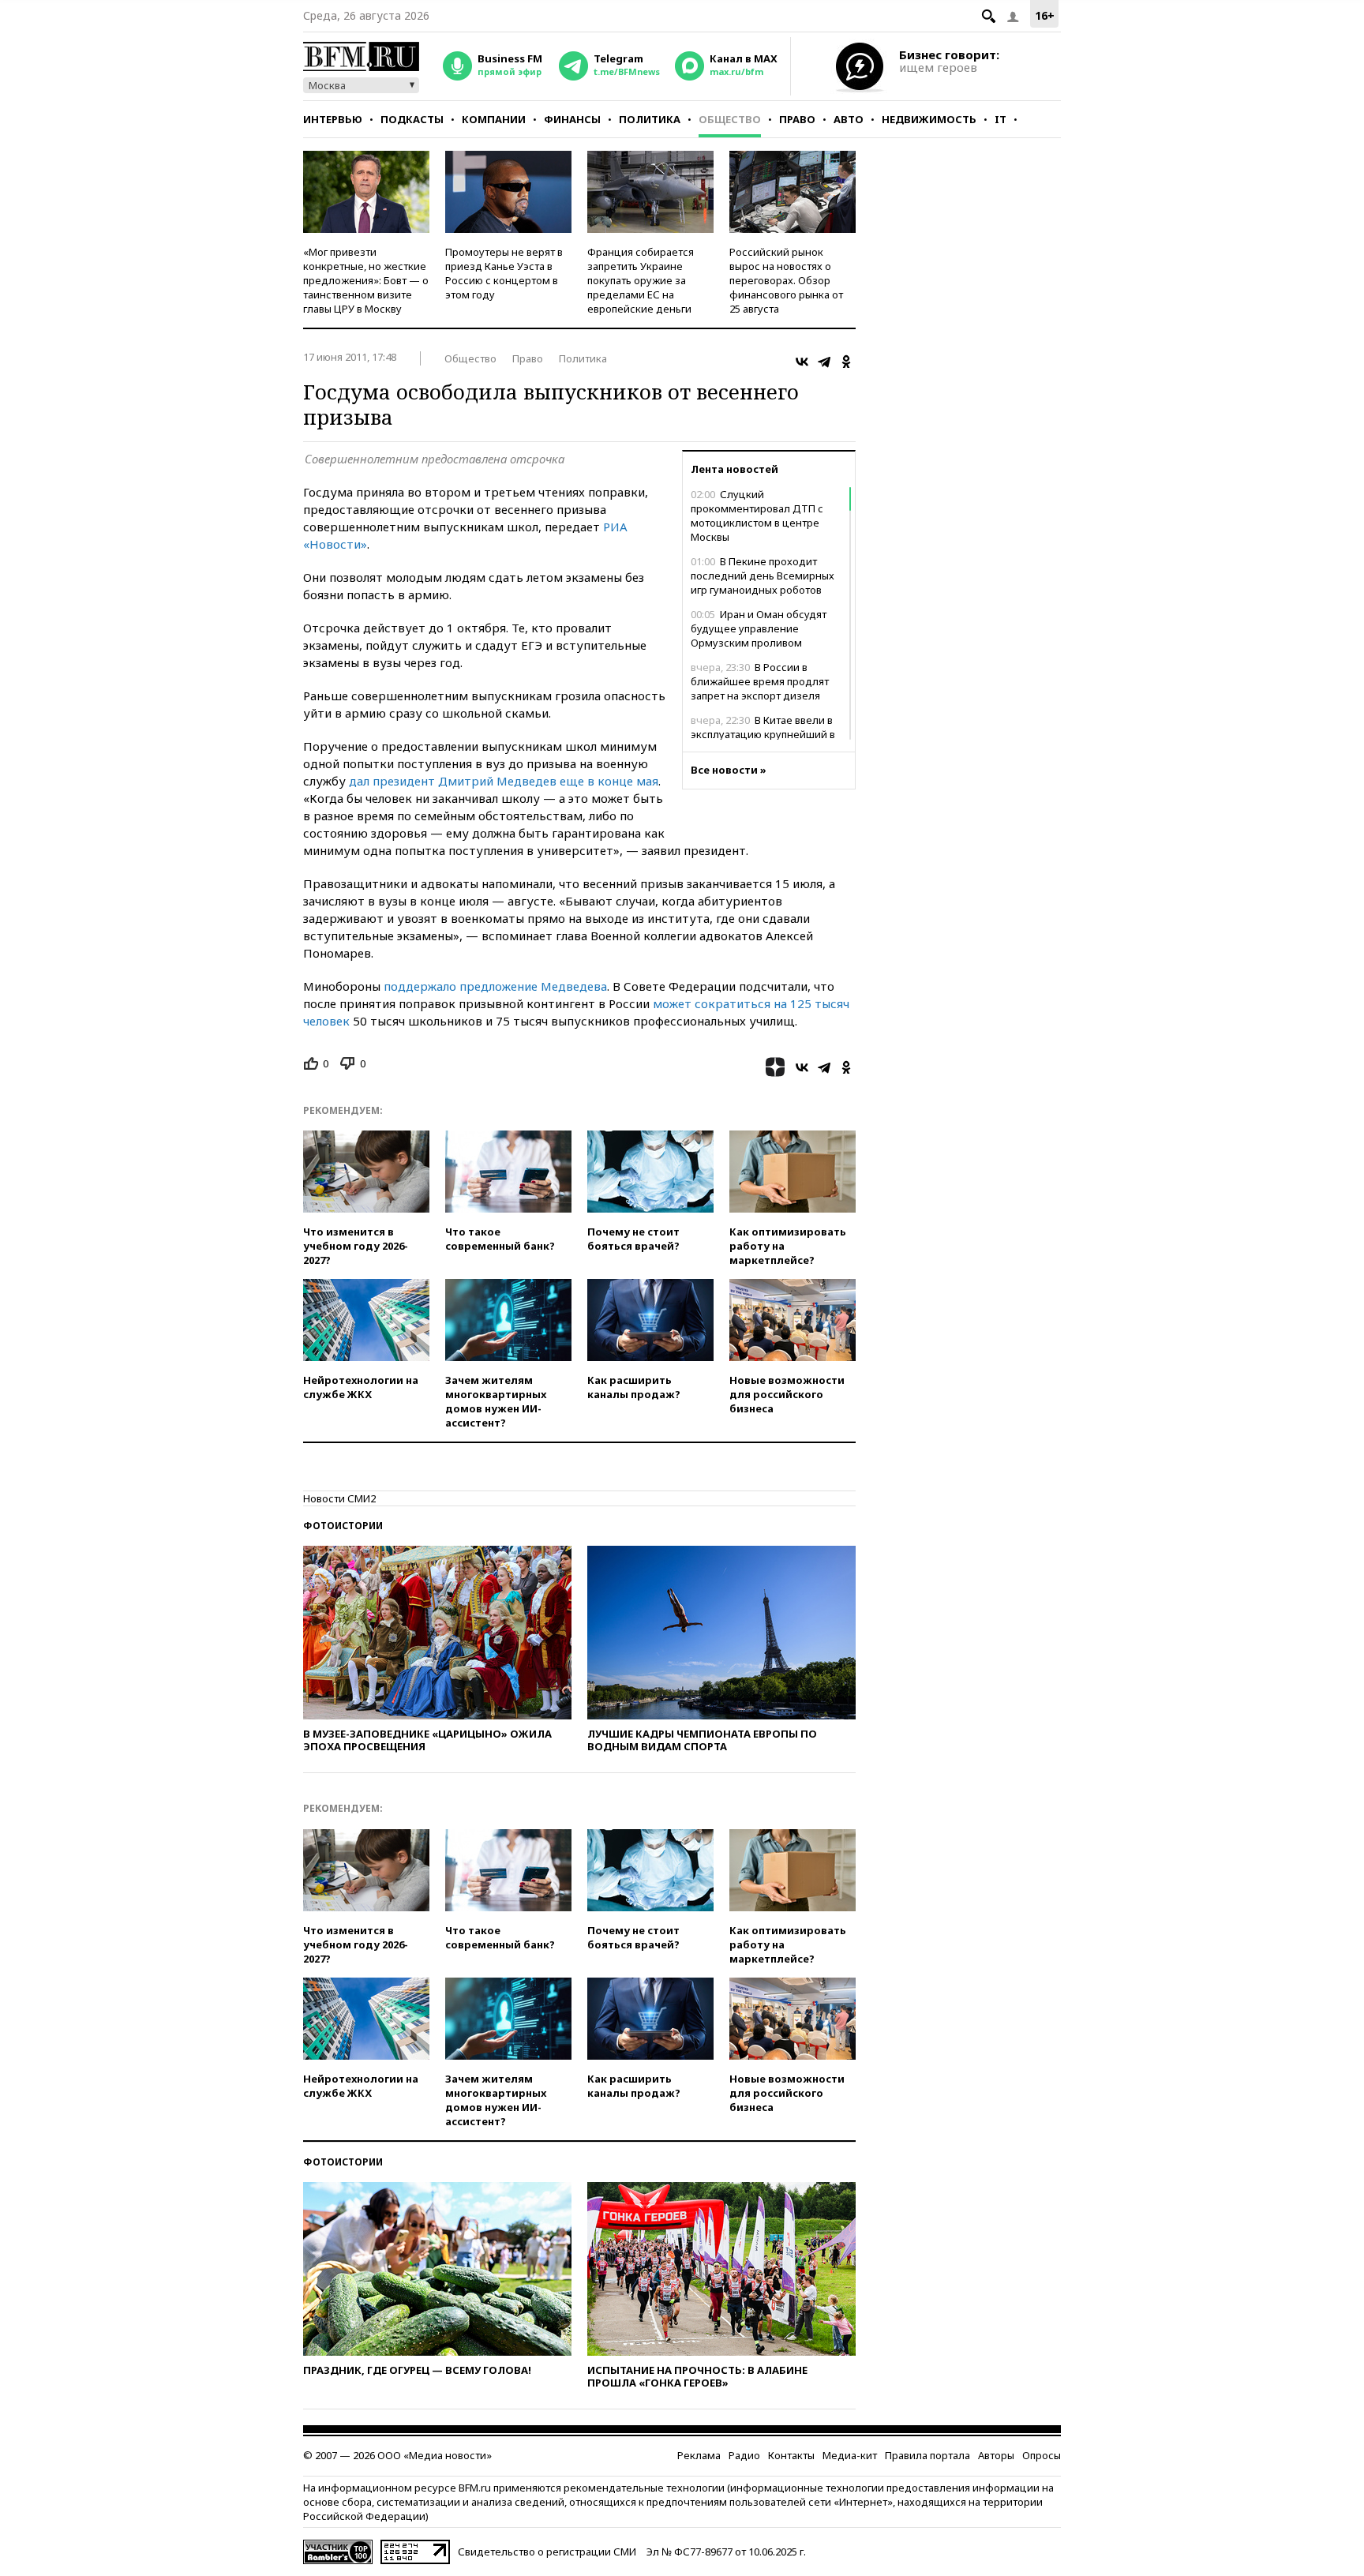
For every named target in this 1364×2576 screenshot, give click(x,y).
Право (797, 119)
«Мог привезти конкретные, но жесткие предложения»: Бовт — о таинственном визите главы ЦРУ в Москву (366, 280)
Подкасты (412, 119)
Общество (730, 119)
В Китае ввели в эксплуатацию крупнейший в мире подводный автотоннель (767, 734)
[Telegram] (824, 362)
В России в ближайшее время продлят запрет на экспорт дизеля (760, 681)
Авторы (996, 2455)
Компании (494, 119)
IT (1001, 119)
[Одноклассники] (846, 362)
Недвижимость (929, 119)
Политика (650, 119)
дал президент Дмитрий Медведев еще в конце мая (504, 781)
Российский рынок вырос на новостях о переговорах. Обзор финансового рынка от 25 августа (786, 280)
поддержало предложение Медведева (495, 986)
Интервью (333, 119)
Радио (744, 2455)
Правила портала (927, 2455)
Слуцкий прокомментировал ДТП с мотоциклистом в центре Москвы (757, 516)
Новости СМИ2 (339, 1498)
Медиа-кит (850, 2455)
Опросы (1042, 2455)
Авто (849, 119)
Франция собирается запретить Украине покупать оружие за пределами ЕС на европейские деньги (641, 280)
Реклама (699, 2455)
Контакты (791, 2455)
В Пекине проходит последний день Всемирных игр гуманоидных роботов (763, 576)
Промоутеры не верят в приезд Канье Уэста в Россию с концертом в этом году (504, 273)
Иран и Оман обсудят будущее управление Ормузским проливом (759, 628)
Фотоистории (343, 1526)
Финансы (572, 119)
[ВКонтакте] (802, 362)
